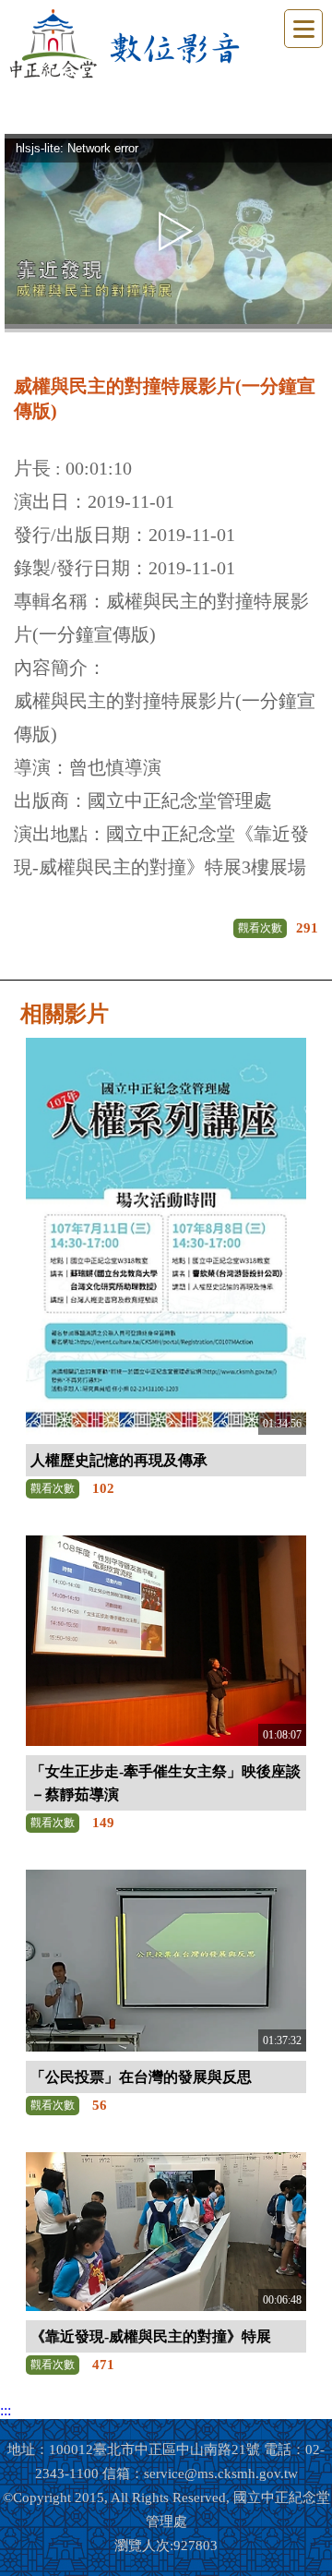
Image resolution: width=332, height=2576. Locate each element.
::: (6, 2410)
